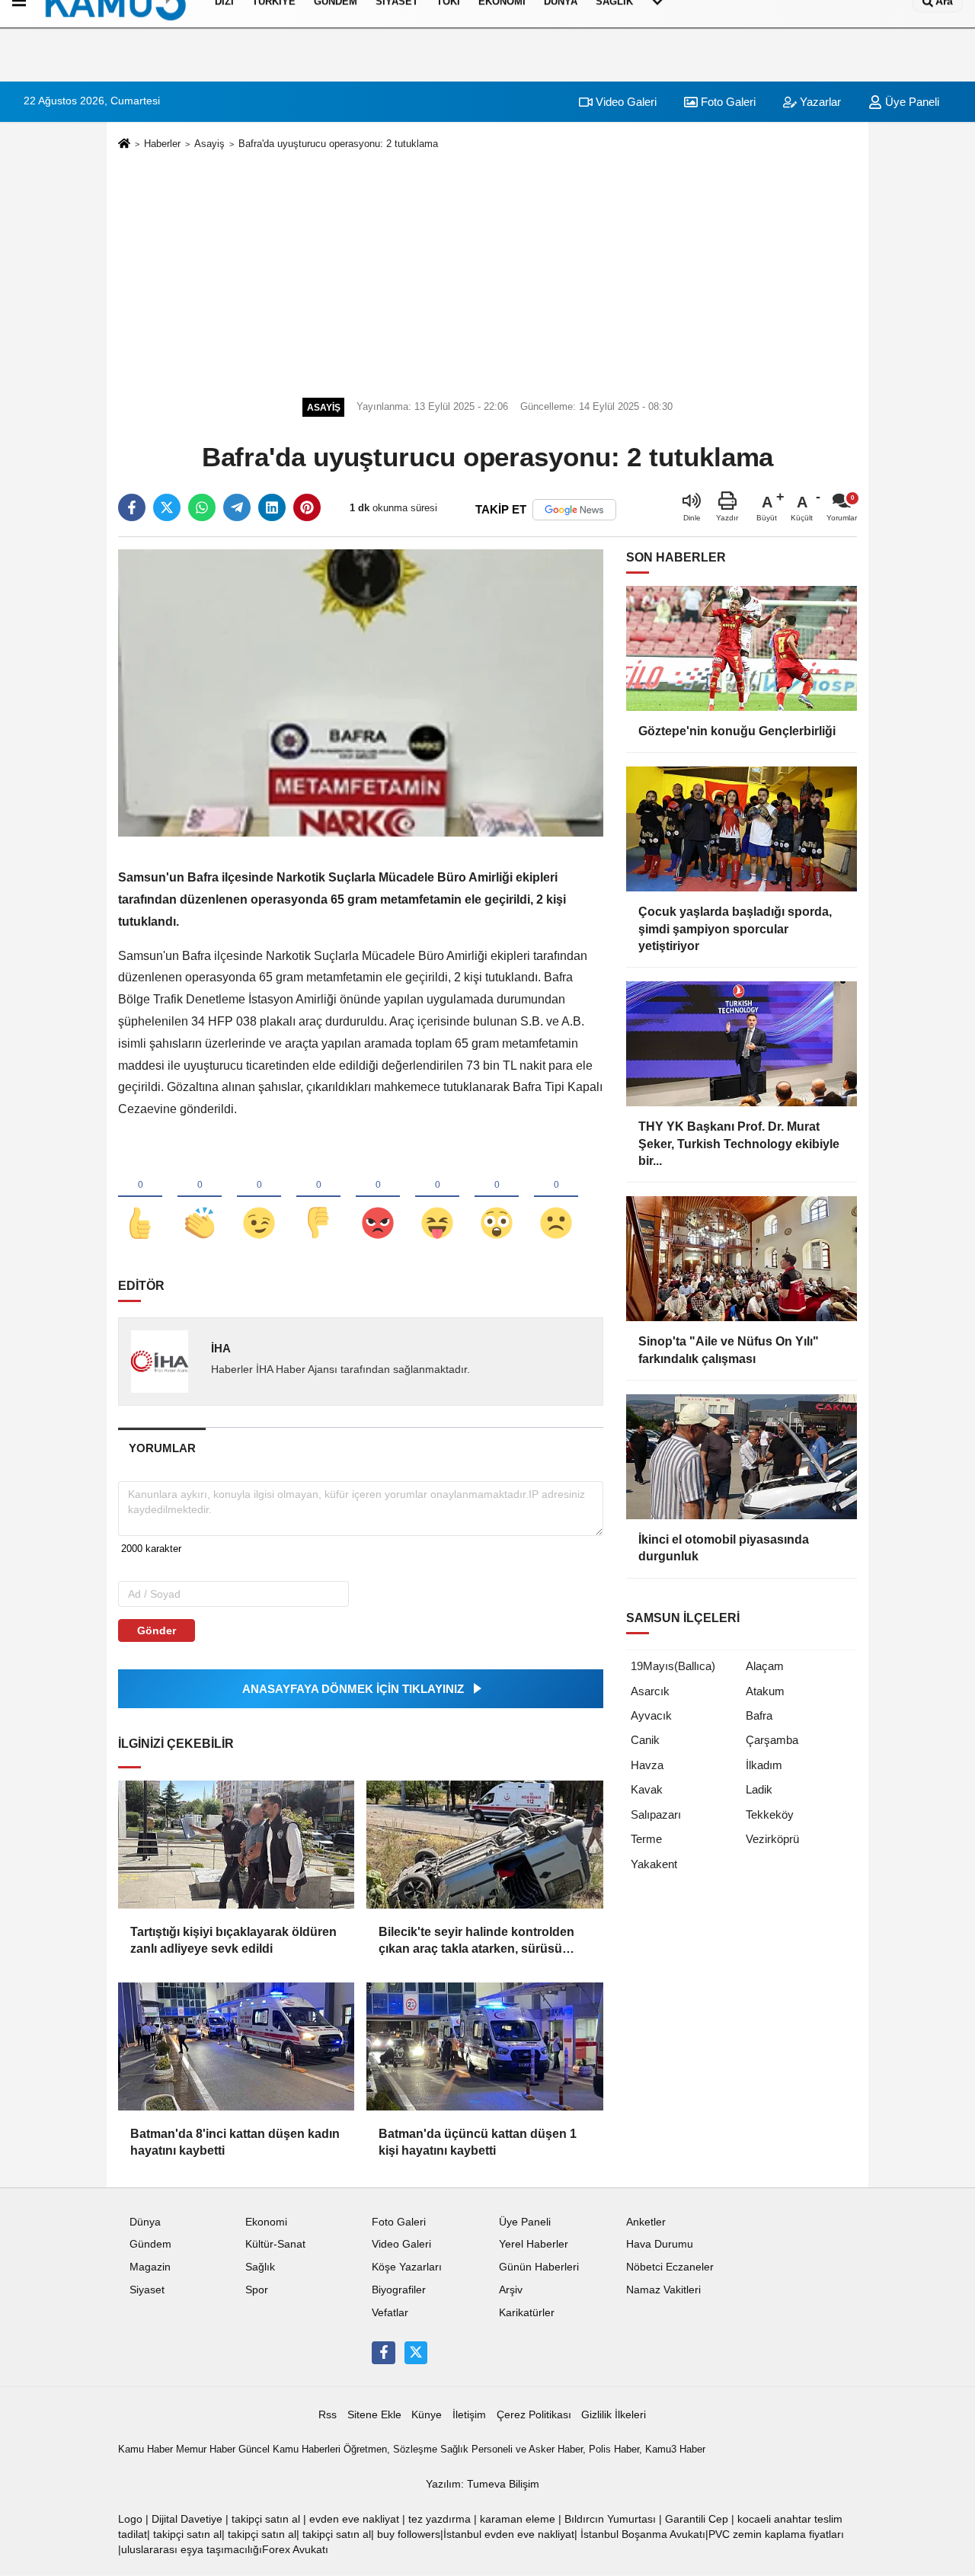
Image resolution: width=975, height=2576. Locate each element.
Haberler (162, 144)
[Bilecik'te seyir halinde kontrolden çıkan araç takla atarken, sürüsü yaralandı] (484, 1845)
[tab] (162, 1448)
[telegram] (237, 507)
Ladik (759, 1789)
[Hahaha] (437, 1198)
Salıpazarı (656, 1814)
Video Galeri (625, 102)
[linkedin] (272, 507)
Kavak (647, 1789)
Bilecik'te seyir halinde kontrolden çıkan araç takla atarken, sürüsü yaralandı (476, 1942)
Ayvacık (651, 1715)
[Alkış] (200, 1198)
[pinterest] (307, 507)
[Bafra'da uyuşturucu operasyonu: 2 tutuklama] (361, 692)
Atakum (765, 1691)
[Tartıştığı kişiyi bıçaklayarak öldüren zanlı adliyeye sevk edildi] (236, 1845)
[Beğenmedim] (318, 1198)
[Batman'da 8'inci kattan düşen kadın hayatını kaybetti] (236, 2046)
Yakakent (654, 1864)
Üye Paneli (911, 102)
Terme (646, 1839)
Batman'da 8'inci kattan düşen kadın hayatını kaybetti (235, 2142)
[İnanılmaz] (497, 1198)
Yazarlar (819, 102)
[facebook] (132, 507)
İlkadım (764, 1765)
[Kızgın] (378, 1198)
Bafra (759, 1715)
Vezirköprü (772, 1839)
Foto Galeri (727, 102)
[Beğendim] (140, 1198)
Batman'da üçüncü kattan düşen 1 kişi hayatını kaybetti (478, 2142)
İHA (221, 1348)
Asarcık (650, 1691)
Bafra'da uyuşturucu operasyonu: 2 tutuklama (338, 144)
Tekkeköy (770, 1814)
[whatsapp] (202, 507)
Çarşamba (772, 1740)
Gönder (157, 1630)
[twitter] (167, 507)
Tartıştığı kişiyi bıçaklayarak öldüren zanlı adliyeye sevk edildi (233, 1940)
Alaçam (765, 1666)
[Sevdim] (259, 1198)
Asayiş (209, 144)
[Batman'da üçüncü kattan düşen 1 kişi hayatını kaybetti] (484, 2046)
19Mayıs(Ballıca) (673, 1666)
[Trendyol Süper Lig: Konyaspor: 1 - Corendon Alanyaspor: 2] (361, 2387)
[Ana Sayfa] (124, 144)
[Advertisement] (487, 271)
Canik (645, 1740)
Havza (647, 1765)
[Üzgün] (556, 1198)
